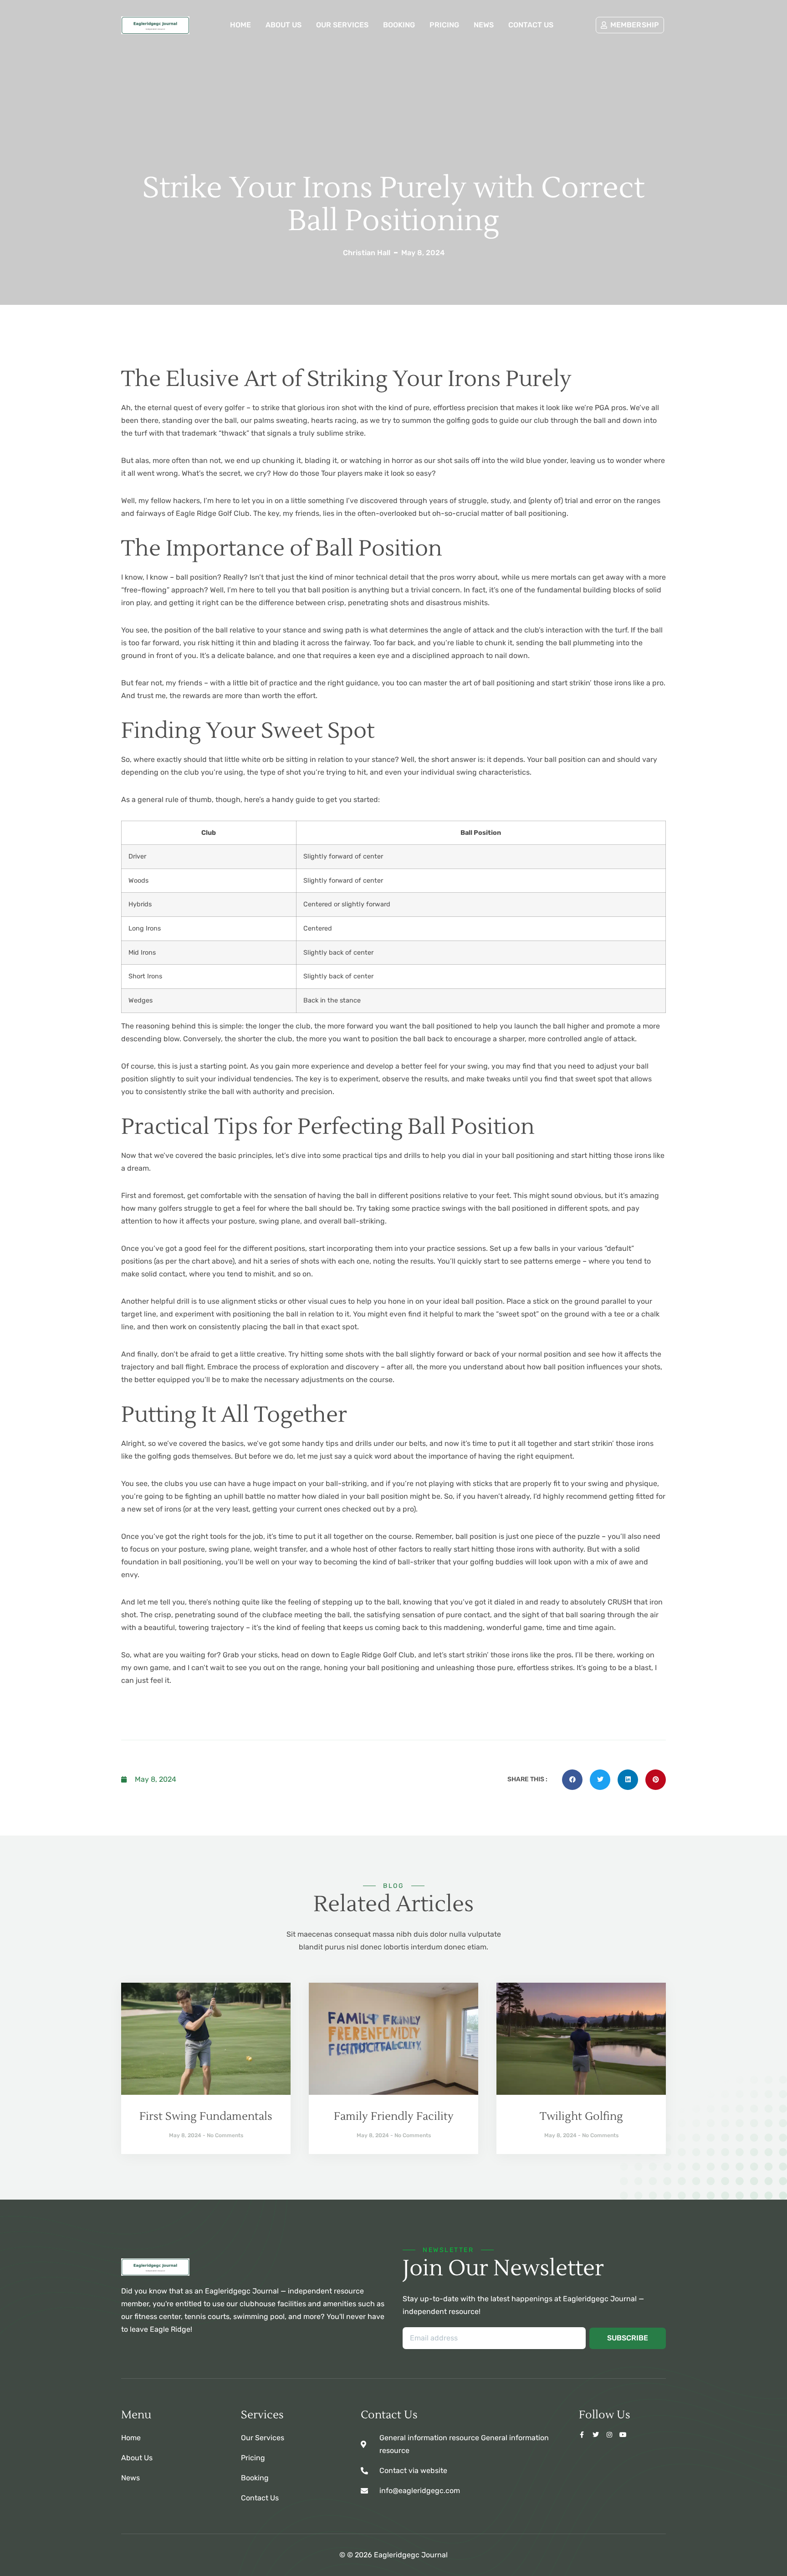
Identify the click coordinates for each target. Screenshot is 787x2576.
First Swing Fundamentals (206, 2116)
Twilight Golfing (581, 2116)
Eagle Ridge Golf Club (213, 513)
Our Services (342, 25)
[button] (572, 1780)
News (484, 25)
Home (240, 25)
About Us (284, 25)
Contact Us (531, 25)
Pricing (444, 25)
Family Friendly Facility (394, 2116)
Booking (399, 25)
